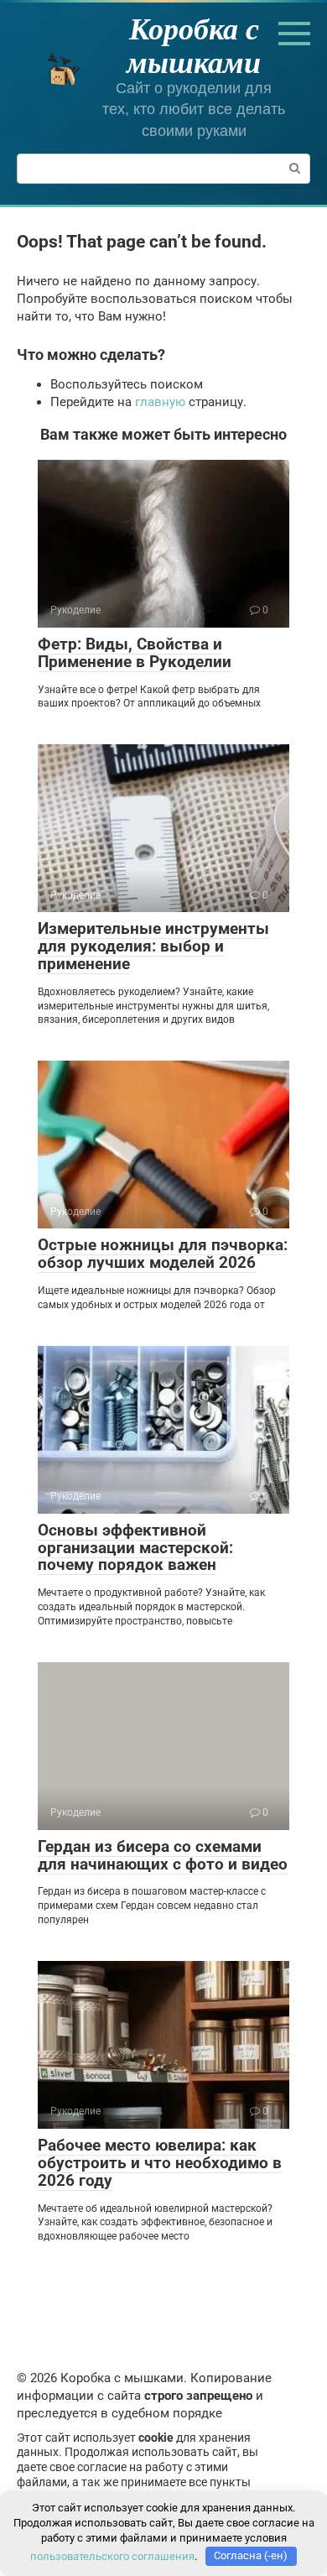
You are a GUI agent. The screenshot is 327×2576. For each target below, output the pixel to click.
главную (160, 402)
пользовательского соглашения (112, 2555)
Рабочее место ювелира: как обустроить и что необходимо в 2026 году (160, 2163)
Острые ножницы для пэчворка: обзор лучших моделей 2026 (163, 1254)
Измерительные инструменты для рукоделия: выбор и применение (153, 946)
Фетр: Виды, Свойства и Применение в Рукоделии (135, 653)
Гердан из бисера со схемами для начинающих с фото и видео (163, 1855)
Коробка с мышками (194, 45)
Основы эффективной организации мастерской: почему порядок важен (135, 1548)
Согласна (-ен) (251, 2555)
